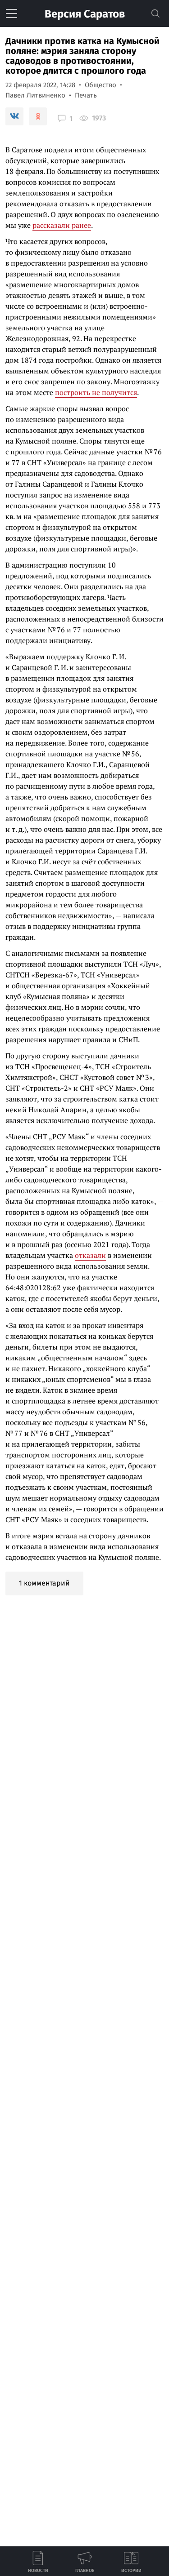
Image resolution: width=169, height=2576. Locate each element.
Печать (86, 95)
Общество (100, 85)
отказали (90, 1255)
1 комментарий (44, 1583)
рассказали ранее (62, 225)
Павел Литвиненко (35, 95)
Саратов (85, 14)
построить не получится (96, 392)
